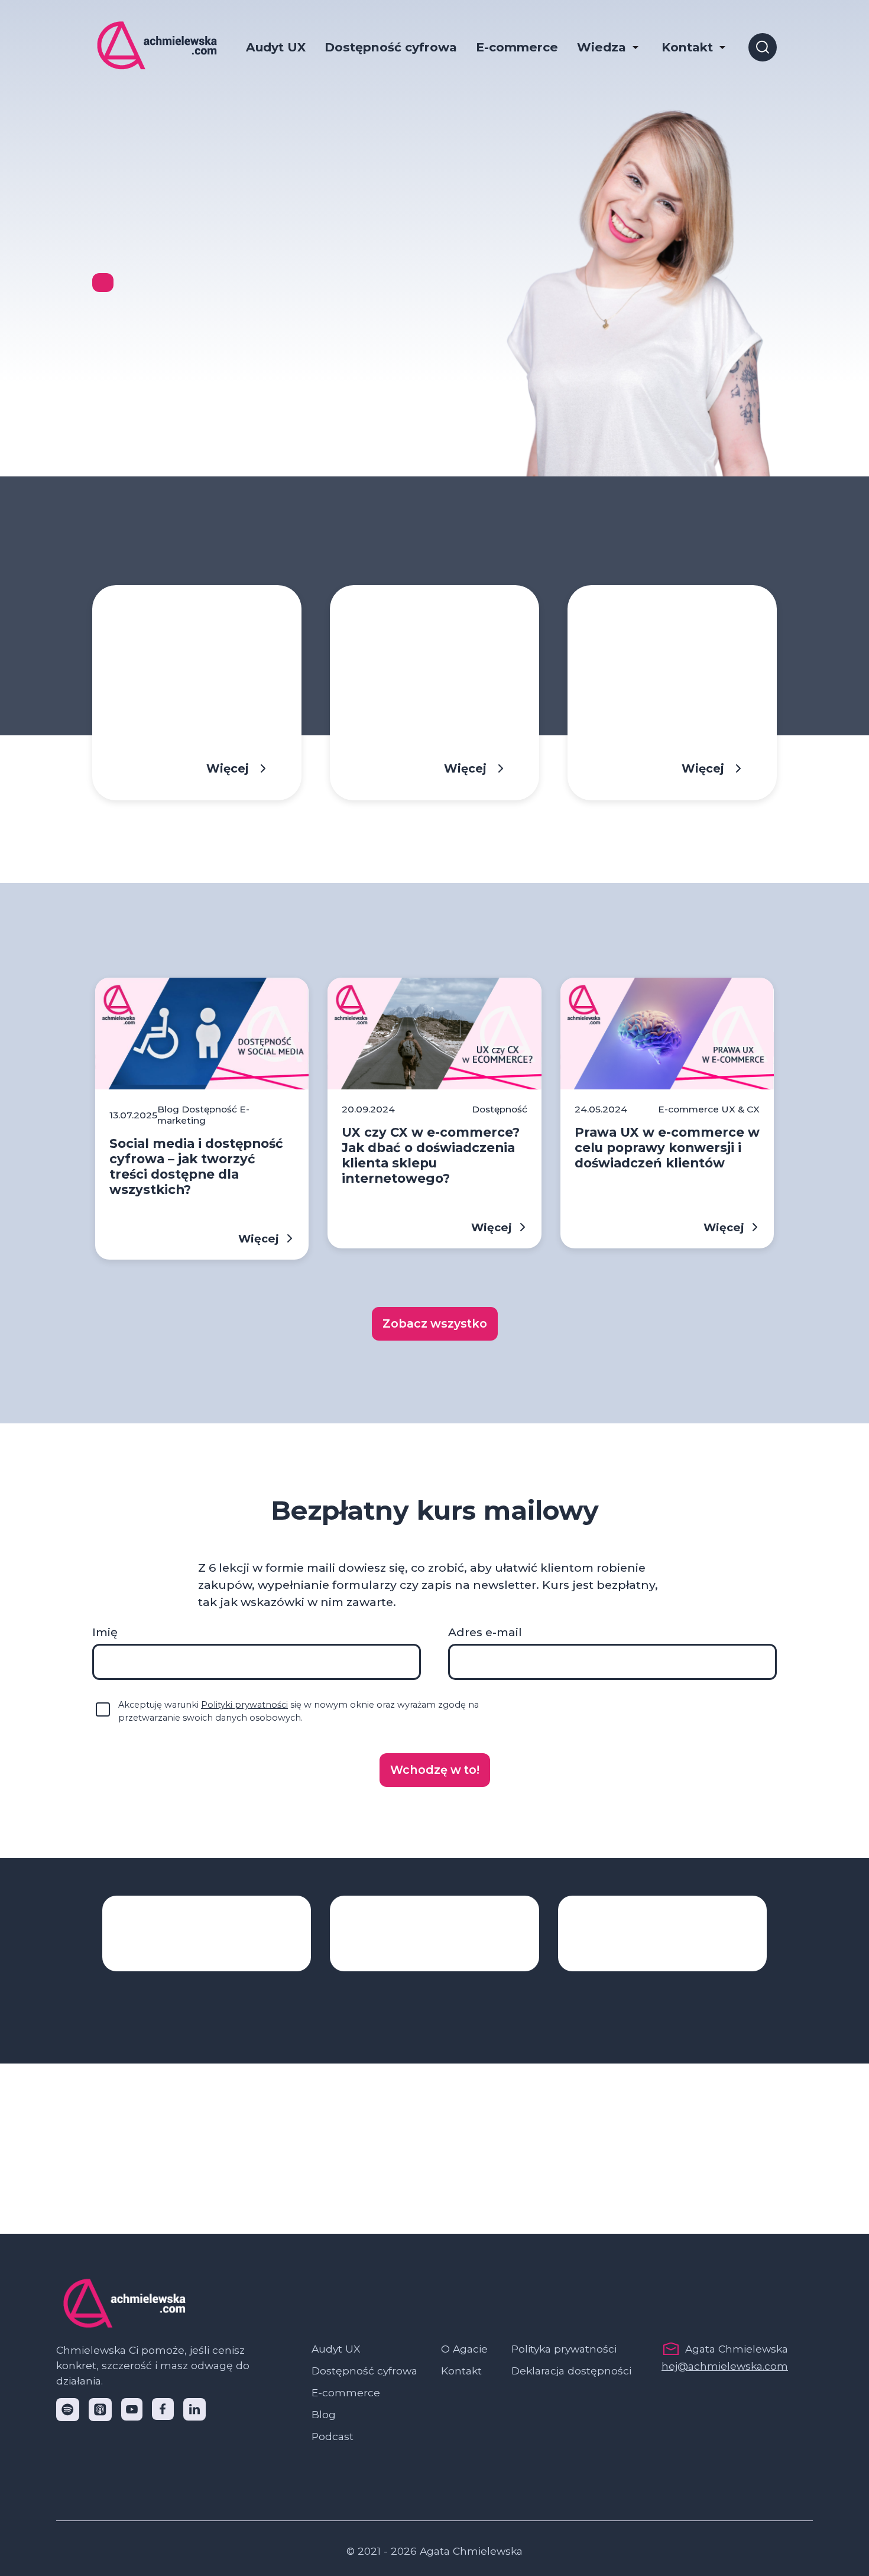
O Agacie (464, 2349)
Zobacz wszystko (435, 1323)
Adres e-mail (485, 1632)
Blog (324, 2414)
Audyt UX (276, 47)
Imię (105, 1632)
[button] (435, 1770)
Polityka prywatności (564, 2349)
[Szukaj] (763, 47)
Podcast (333, 2436)
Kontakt (461, 2371)
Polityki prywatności (244, 1705)
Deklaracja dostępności (571, 2371)
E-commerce (517, 47)
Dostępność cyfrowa (391, 47)
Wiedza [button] (602, 47)
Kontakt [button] (687, 47)
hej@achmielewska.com (725, 2366)
